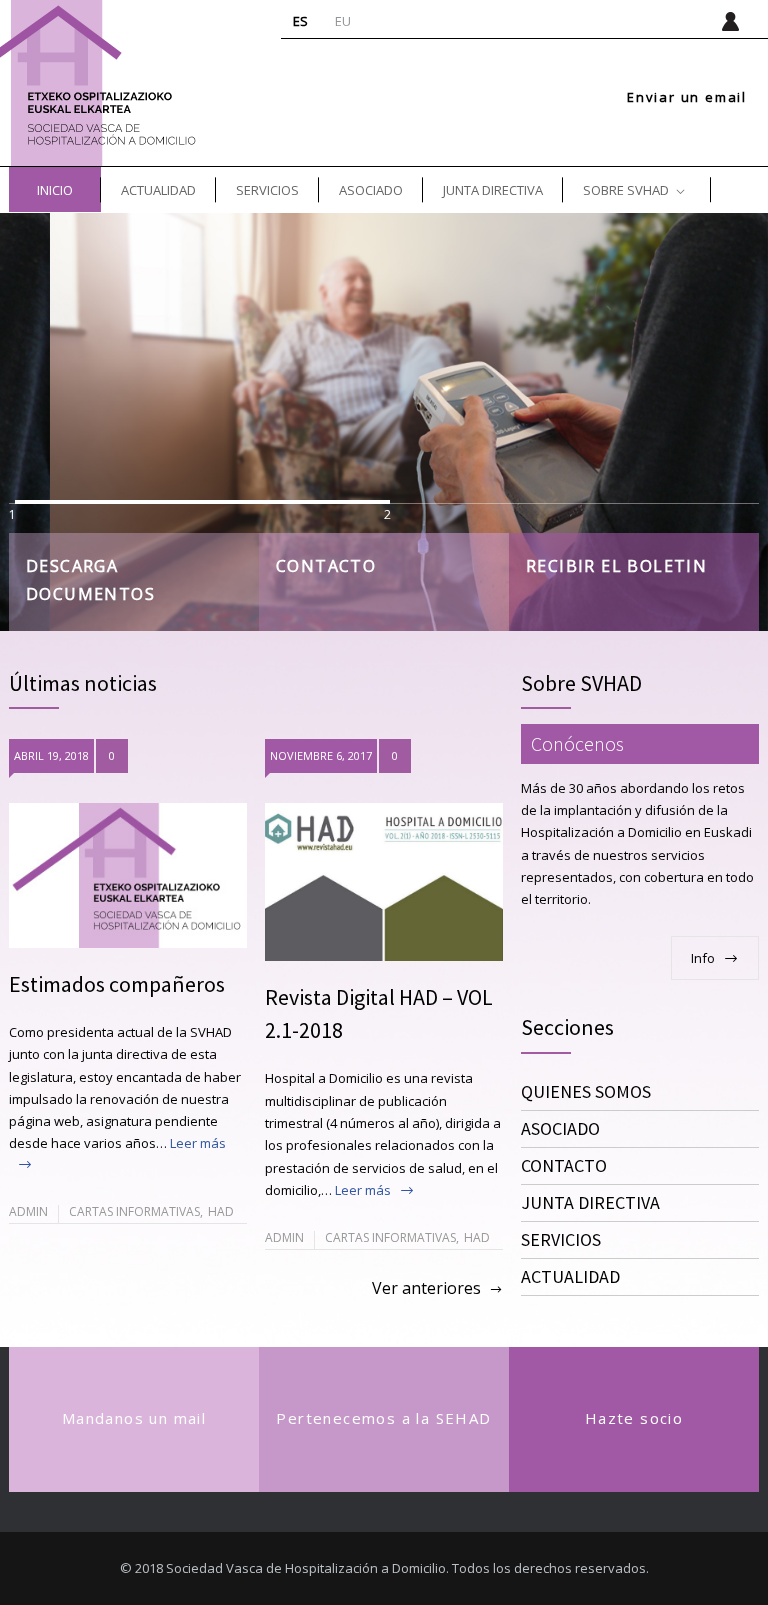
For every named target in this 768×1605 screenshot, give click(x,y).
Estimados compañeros (117, 984)
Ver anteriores (426, 1288)
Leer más (363, 1190)
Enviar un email (687, 97)
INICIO (55, 190)
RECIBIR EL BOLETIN (616, 566)
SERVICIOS (267, 190)
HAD (221, 1211)
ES (300, 21)
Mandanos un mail (134, 1418)
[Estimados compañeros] (128, 875)
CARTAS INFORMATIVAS (134, 1211)
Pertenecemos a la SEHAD (383, 1418)
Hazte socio (634, 1418)
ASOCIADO (371, 190)
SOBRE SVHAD (626, 190)
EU (343, 21)
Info (703, 958)
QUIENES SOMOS (586, 1091)
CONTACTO (326, 566)
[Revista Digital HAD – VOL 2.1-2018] (384, 882)
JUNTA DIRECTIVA (493, 190)
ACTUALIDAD (158, 190)
